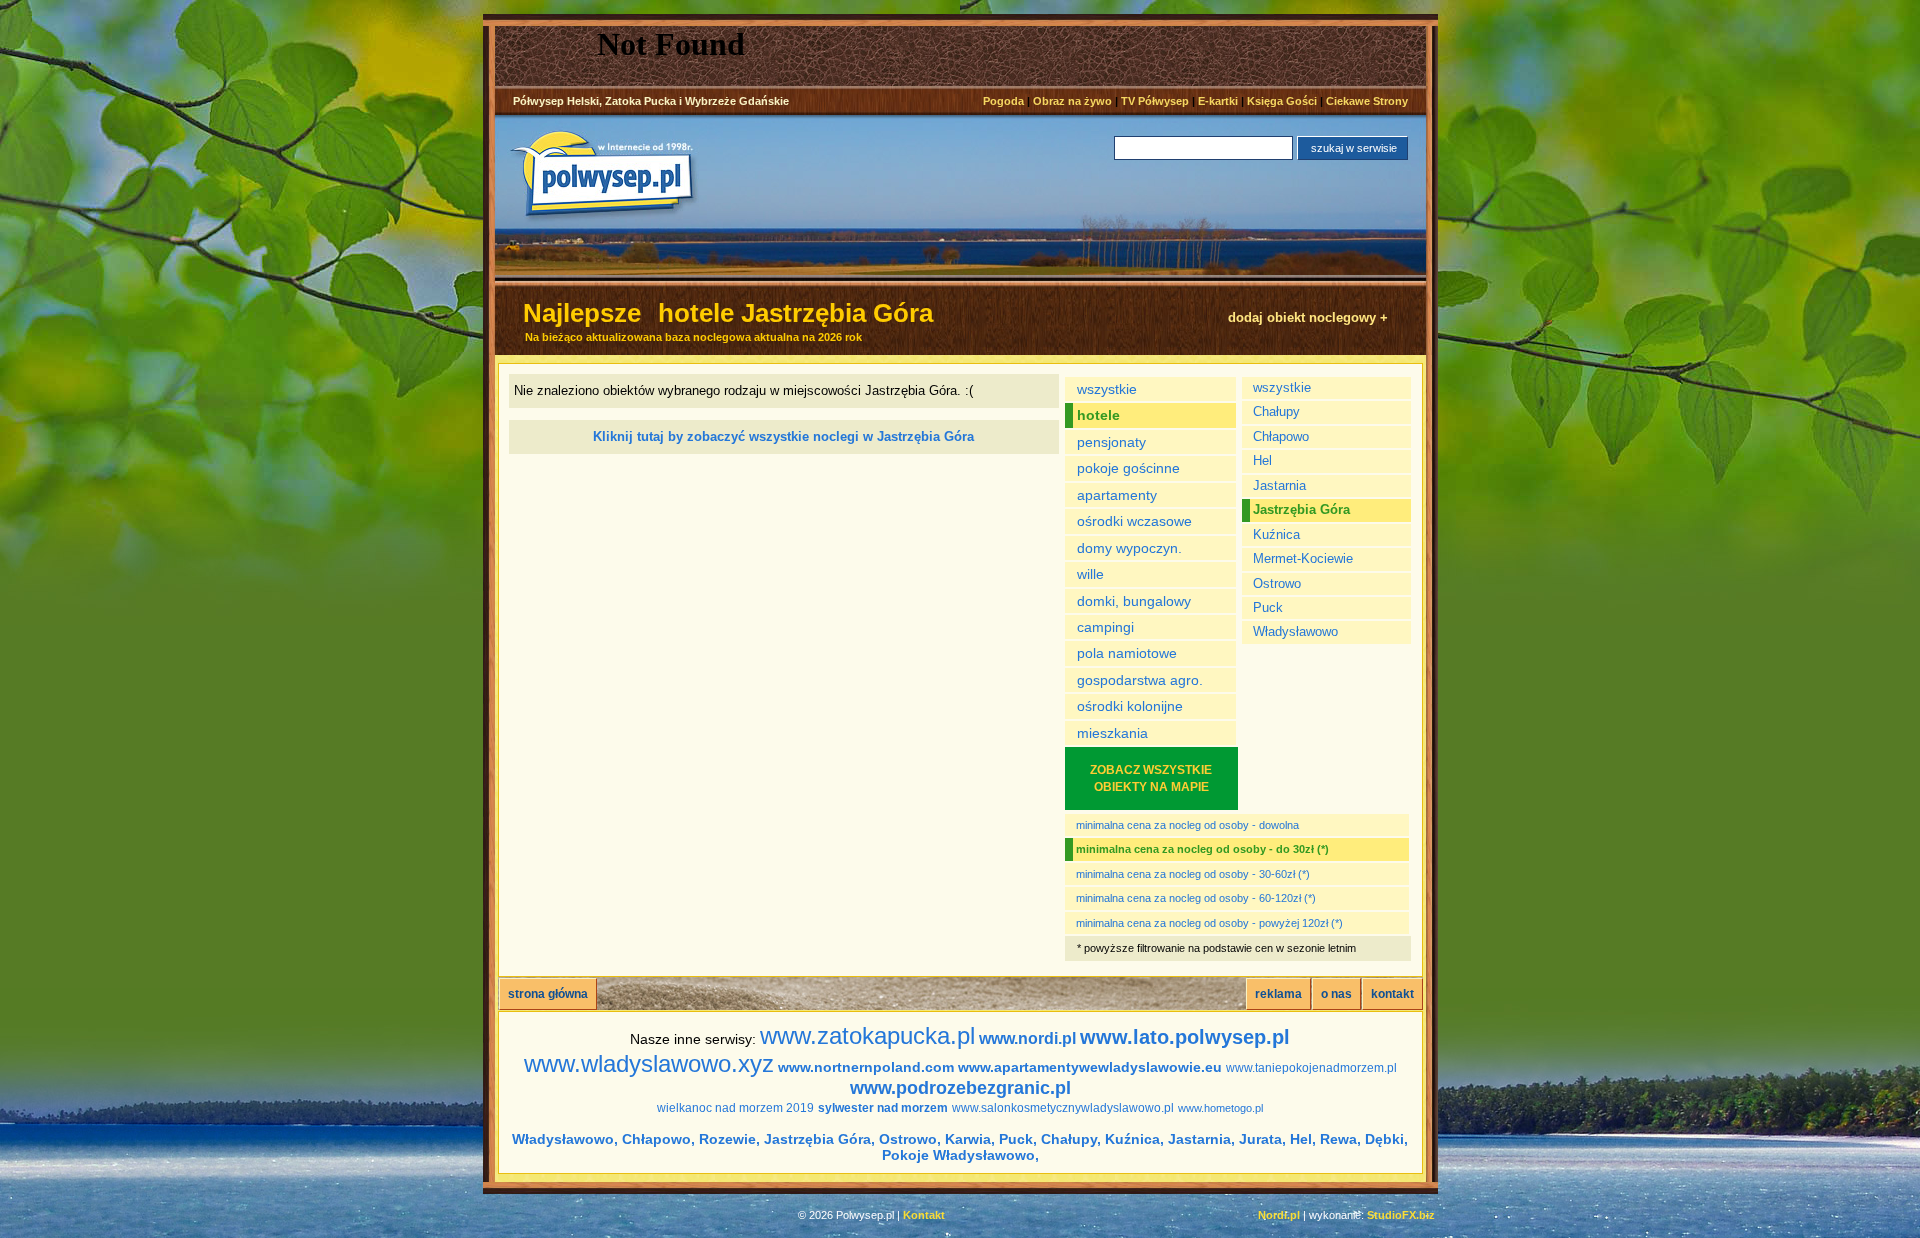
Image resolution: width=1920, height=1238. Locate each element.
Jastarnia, (1201, 1139)
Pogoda (1003, 101)
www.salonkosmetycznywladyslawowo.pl (1063, 1108)
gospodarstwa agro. (1140, 680)
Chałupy (1276, 411)
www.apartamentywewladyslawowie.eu (1090, 1067)
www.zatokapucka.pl (867, 1035)
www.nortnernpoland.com (866, 1067)
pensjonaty (1111, 442)
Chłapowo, (658, 1139)
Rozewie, (729, 1139)
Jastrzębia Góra (1301, 509)
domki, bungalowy (1134, 601)
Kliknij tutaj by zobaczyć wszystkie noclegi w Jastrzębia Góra (783, 436)
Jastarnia (1279, 485)
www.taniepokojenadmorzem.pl (1311, 1068)
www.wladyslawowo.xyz (649, 1063)
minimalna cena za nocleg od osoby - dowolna (1187, 825)
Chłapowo (1281, 436)
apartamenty (1117, 495)
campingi (1105, 627)
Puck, (1018, 1139)
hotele (1098, 415)
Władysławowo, (565, 1139)
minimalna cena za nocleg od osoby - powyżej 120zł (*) (1209, 923)
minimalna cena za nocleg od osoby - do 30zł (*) (1202, 849)
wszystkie (1107, 389)
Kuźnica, (1134, 1139)
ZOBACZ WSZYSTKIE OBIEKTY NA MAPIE (1151, 778)
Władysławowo (1295, 631)
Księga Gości (1282, 101)
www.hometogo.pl (1220, 1108)
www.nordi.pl (1027, 1038)
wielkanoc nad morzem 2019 (735, 1108)
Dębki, (1386, 1139)
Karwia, (970, 1139)
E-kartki (1218, 101)
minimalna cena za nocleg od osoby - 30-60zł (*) (1193, 874)
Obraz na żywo (1072, 101)
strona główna (548, 994)
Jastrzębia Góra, (819, 1139)
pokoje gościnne (1128, 468)
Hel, (1303, 1139)
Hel (1262, 460)
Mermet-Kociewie (1303, 558)
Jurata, (1262, 1139)
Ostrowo (1277, 583)
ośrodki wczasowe (1134, 521)
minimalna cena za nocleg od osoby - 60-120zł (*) (1196, 898)
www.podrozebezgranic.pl (960, 1088)
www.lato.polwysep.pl (1185, 1037)
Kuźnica (1276, 534)
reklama (1278, 994)
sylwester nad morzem (883, 1108)
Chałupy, (1071, 1139)
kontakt (1392, 994)
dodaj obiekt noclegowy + (1308, 317)
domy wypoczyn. (1129, 548)
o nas (1336, 994)
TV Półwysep (1155, 101)
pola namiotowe (1127, 653)
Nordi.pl (1279, 1215)
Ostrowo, (910, 1139)
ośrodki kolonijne (1130, 706)
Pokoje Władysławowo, (960, 1155)
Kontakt (924, 1215)
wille (1090, 574)
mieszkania (1112, 733)
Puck (1268, 607)
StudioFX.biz (1401, 1215)
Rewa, (1340, 1139)
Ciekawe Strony (1367, 101)
